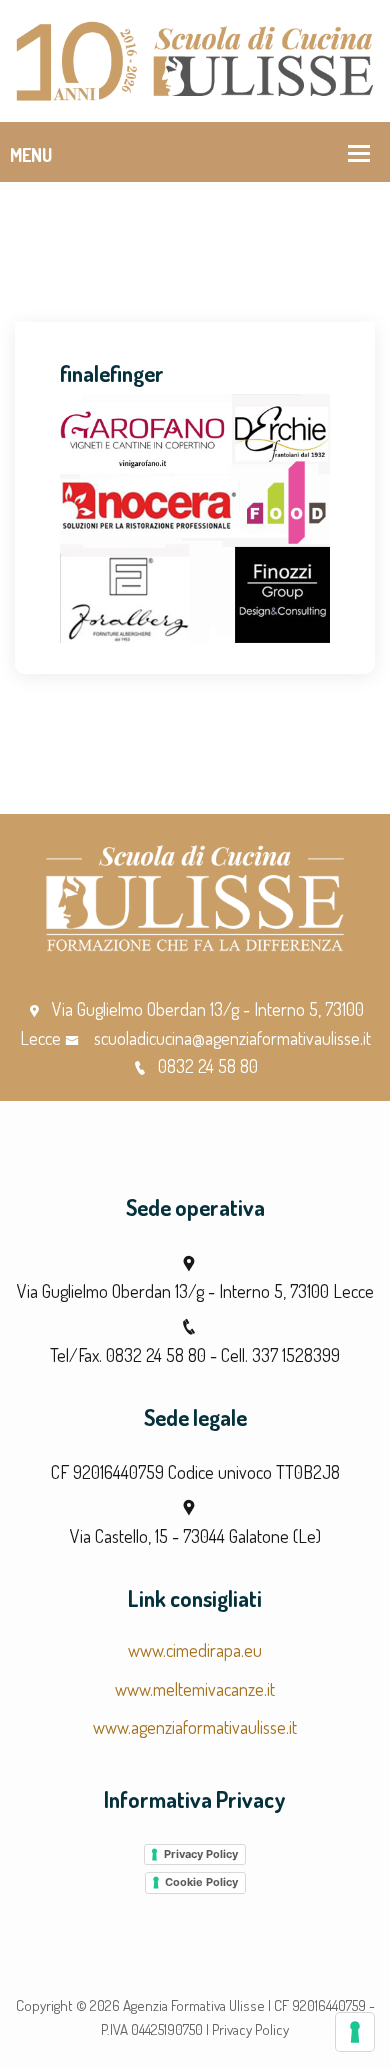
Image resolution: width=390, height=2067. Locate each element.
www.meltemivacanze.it (195, 1689)
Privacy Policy (201, 1854)
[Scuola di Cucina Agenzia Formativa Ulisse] (195, 58)
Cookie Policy (201, 1882)
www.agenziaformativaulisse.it (195, 1727)
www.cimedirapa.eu (195, 1650)
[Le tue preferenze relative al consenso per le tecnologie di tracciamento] (355, 2032)
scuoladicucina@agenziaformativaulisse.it (230, 1038)
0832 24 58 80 (208, 1066)
